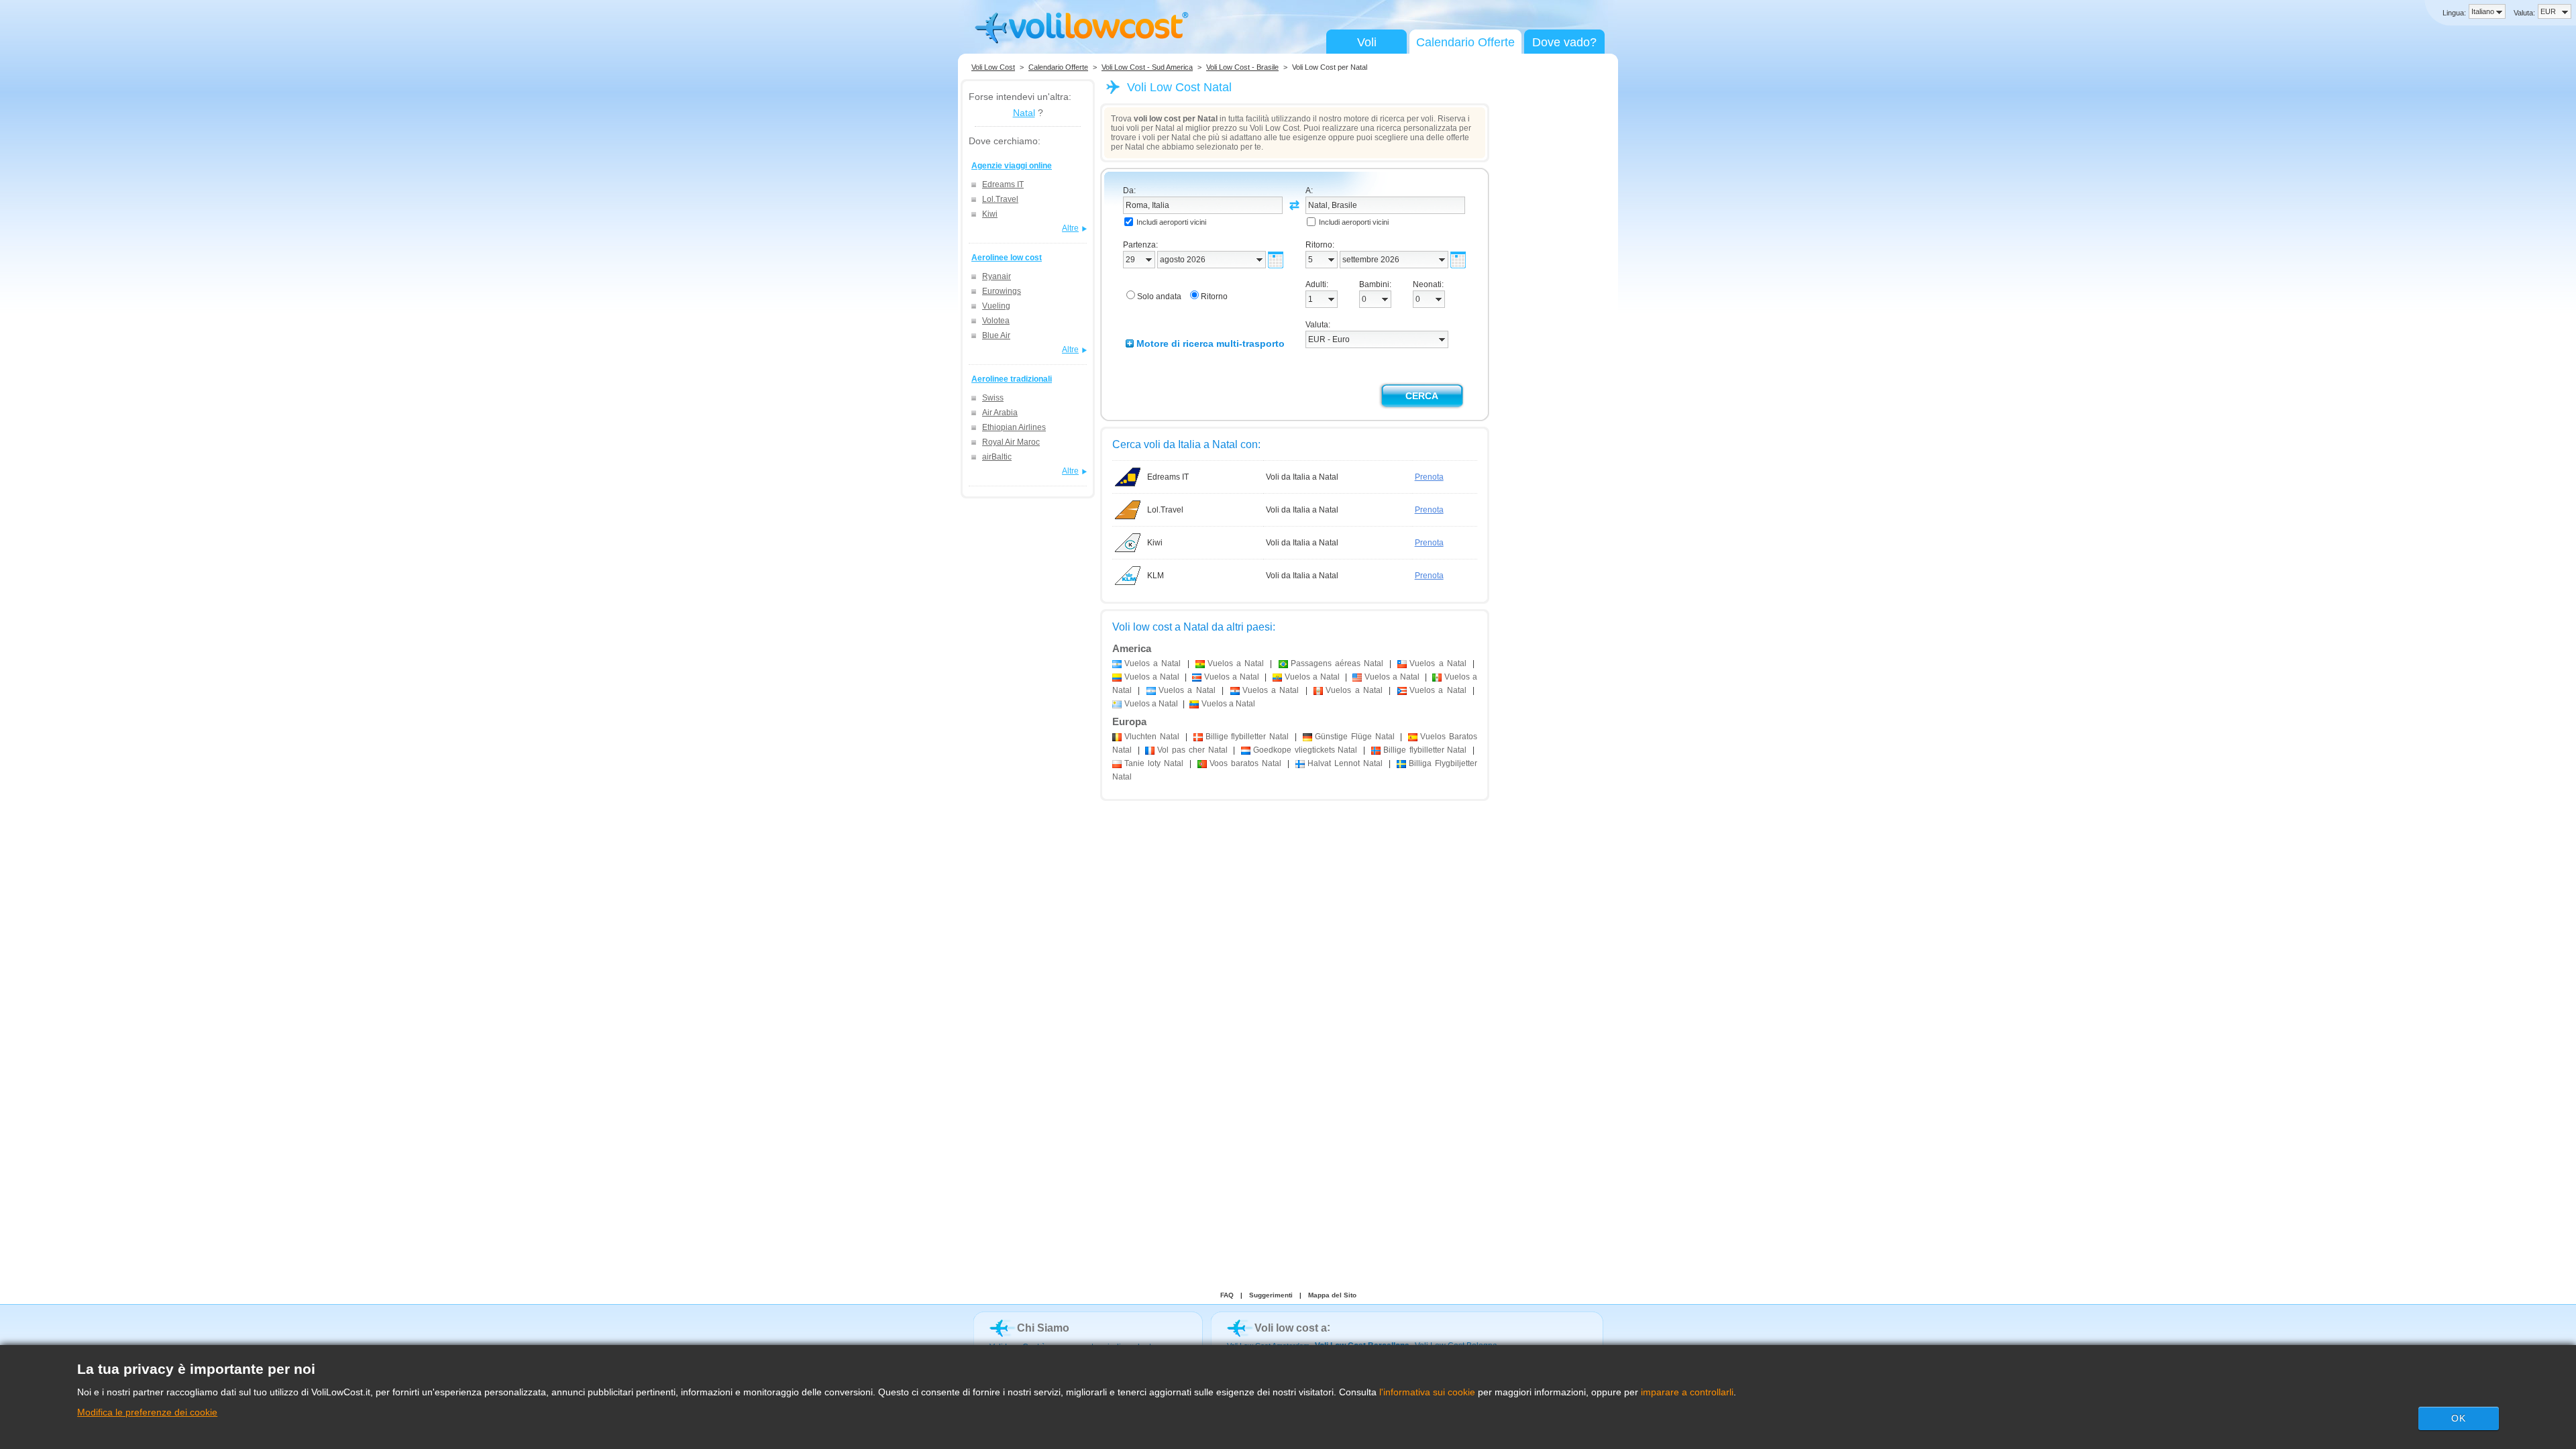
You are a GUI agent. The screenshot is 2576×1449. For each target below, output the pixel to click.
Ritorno (1214, 297)
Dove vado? (1564, 42)
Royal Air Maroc (1011, 442)
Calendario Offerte (1465, 42)
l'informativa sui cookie (1427, 1392)
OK (2459, 1418)
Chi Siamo (1043, 1328)
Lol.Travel (1000, 199)
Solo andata (1159, 297)
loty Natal (1154, 763)
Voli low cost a (1291, 1328)
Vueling (996, 306)
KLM (1156, 576)
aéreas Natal (1337, 663)
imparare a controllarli (1687, 1392)
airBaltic (997, 457)
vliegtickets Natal (1305, 750)
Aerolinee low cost (1007, 258)
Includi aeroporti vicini (1171, 222)
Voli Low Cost (993, 67)
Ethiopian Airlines (1014, 427)
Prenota (1429, 477)
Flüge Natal (1355, 737)
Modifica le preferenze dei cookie (147, 1412)
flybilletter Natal (1247, 737)
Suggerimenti (1271, 1295)
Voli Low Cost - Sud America (1147, 67)
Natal (1024, 113)
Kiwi (990, 214)
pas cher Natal (1192, 750)
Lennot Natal (1345, 763)
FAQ (1227, 1295)
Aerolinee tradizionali (1012, 379)
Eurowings (1002, 291)
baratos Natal (1245, 763)
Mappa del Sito (1332, 1295)
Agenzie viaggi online (1012, 166)
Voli (1367, 42)
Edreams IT (1003, 184)
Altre (1070, 228)
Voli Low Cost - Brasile (1242, 67)
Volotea (996, 321)
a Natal (1152, 663)
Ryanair (997, 276)
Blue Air (996, 335)
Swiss (993, 398)
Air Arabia (1000, 413)
